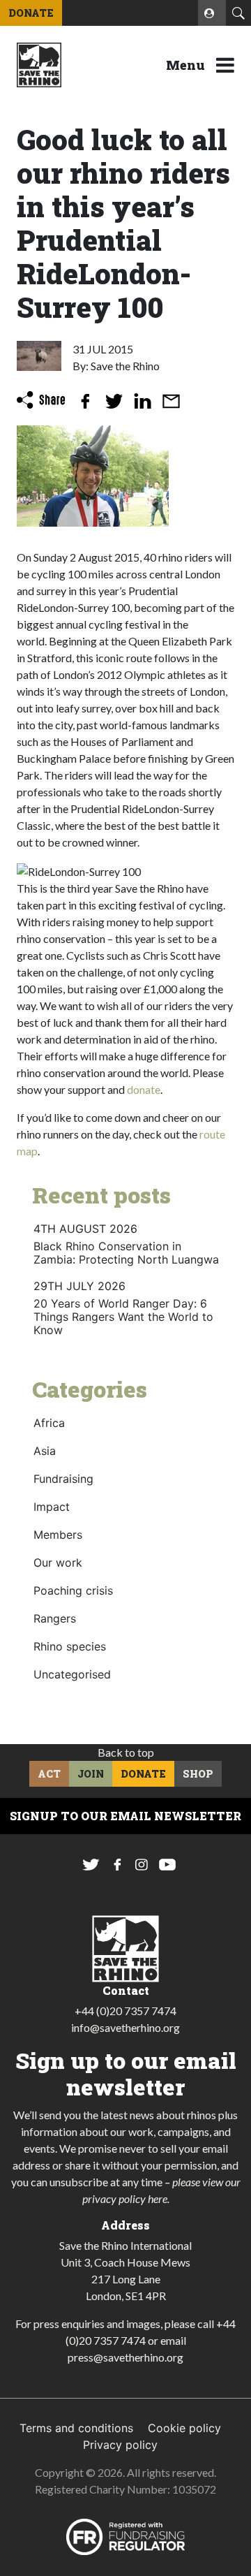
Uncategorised (72, 1674)
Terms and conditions (76, 2428)
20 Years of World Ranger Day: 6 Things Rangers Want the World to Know (123, 1317)
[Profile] (212, 13)
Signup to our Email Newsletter (125, 1816)
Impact (52, 1507)
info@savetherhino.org (125, 2027)
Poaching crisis (73, 1590)
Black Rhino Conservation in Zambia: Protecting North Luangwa (126, 1253)
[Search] (238, 13)
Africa (49, 1423)
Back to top (126, 1752)
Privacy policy (120, 2445)
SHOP (198, 1774)
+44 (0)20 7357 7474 (125, 2011)
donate (144, 1089)
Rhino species (70, 1646)
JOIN (91, 1774)
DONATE (31, 13)
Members (58, 1535)
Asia (45, 1451)
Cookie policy (184, 2428)
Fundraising (63, 1479)
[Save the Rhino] (39, 64)
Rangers (55, 1618)
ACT (49, 1774)
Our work (58, 1563)
